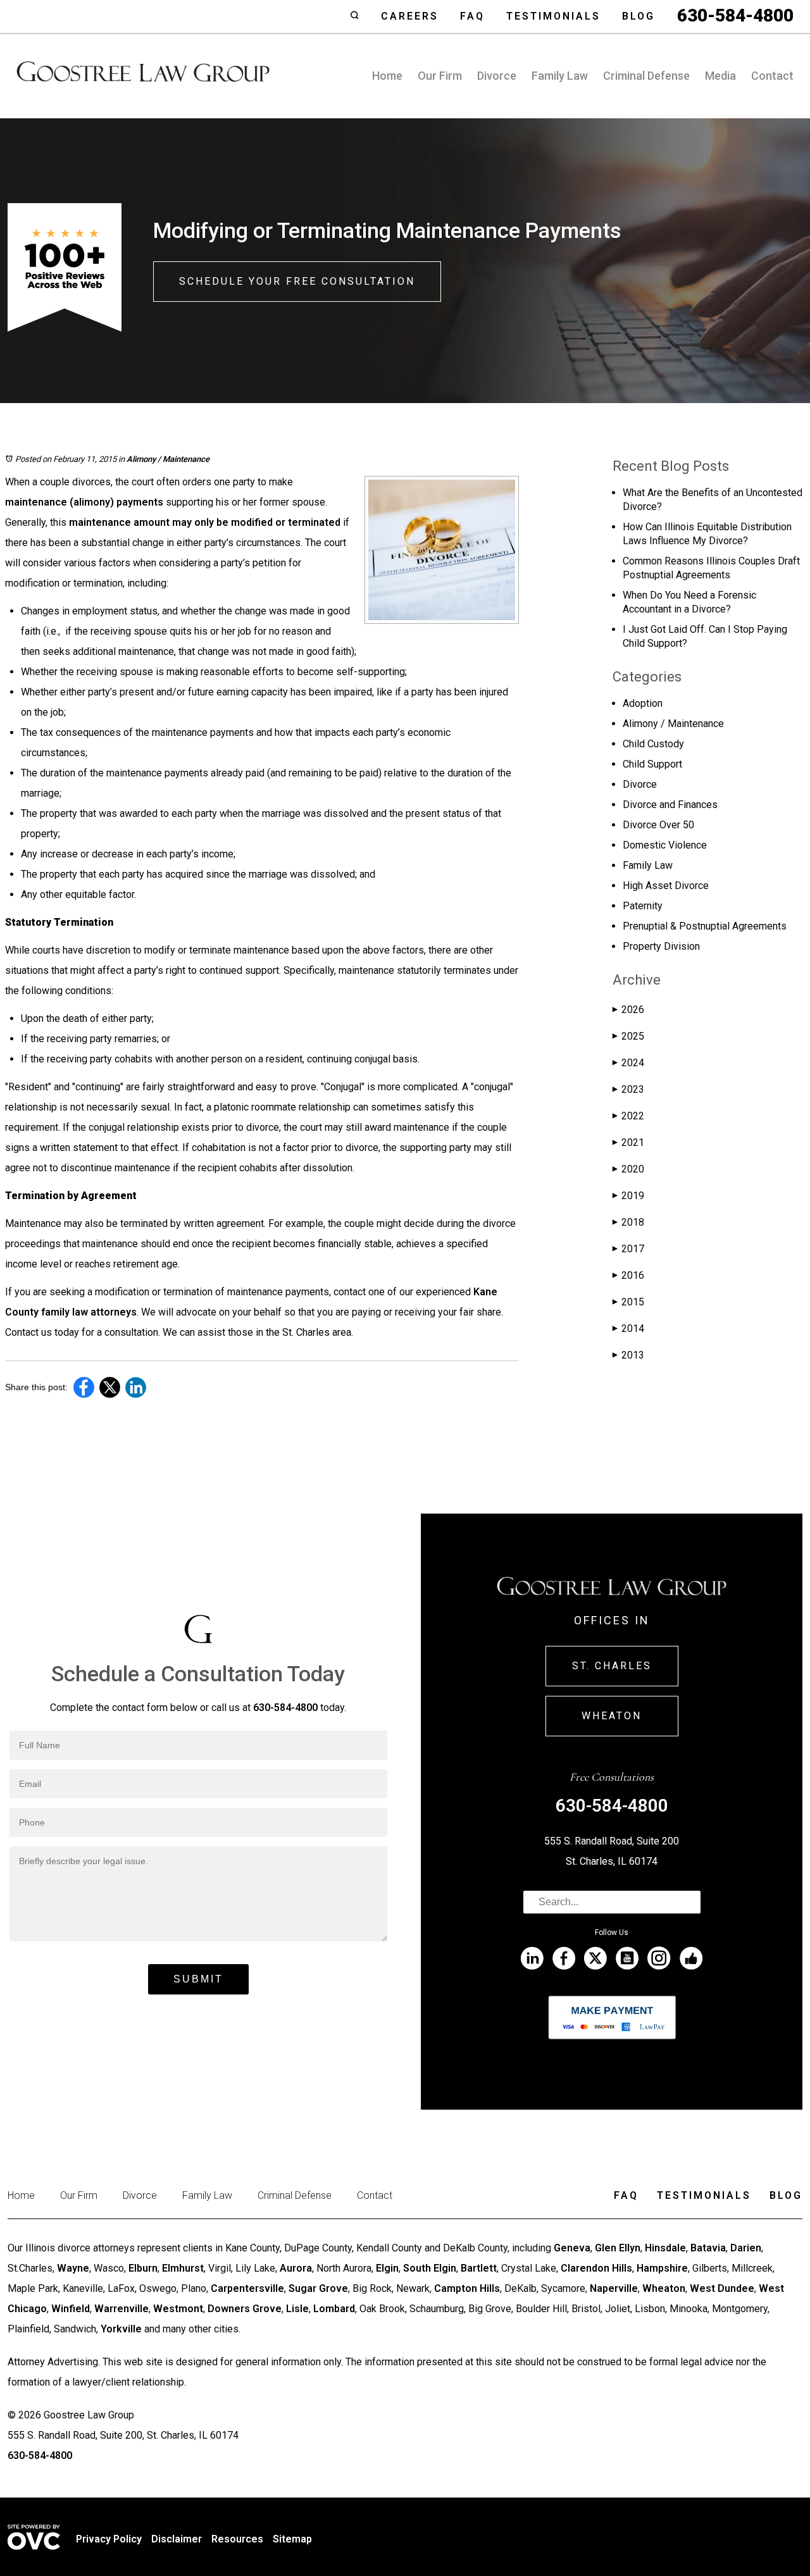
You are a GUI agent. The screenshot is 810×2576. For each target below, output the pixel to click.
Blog (639, 16)
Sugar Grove (318, 2288)
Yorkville (121, 2329)
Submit (198, 1979)
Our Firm (440, 76)
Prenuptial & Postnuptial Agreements (705, 926)
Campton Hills (467, 2288)
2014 (628, 1328)
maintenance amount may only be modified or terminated (205, 522)
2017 (628, 1249)
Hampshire (662, 2268)
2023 (628, 1089)
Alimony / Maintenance (168, 459)
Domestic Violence (665, 845)
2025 (628, 1036)
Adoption (643, 703)
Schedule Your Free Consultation (297, 281)
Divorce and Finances (670, 805)
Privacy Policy (109, 2539)
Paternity (643, 906)
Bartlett (479, 2268)
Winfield (71, 2309)
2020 (628, 1169)
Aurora (296, 2268)
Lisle (297, 2309)
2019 (628, 1196)
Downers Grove (245, 2309)
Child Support (652, 764)
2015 (628, 1302)
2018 (628, 1222)
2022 (628, 1116)
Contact (772, 76)
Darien (746, 2248)
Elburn (143, 2268)
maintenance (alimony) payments (84, 502)
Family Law (560, 76)
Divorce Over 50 (658, 825)
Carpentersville (247, 2288)
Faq (472, 16)
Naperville (614, 2288)
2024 (628, 1063)
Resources (237, 2539)
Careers (410, 16)
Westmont (178, 2309)
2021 (628, 1142)
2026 (628, 1010)
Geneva (572, 2248)
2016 (628, 1275)
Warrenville (121, 2309)
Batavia (708, 2248)
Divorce (497, 76)
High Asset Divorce (666, 886)
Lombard (334, 2309)
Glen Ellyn (618, 2248)
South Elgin (430, 2268)
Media (720, 76)
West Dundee (722, 2288)
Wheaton (612, 1716)
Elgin (387, 2268)
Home (387, 76)
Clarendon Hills (596, 2268)
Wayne (73, 2268)
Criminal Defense (646, 76)
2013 (628, 1355)
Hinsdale (665, 2248)
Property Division (661, 946)
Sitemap (292, 2539)
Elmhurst (183, 2268)
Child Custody (653, 744)
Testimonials (553, 16)
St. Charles (612, 1666)
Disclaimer (177, 2539)
